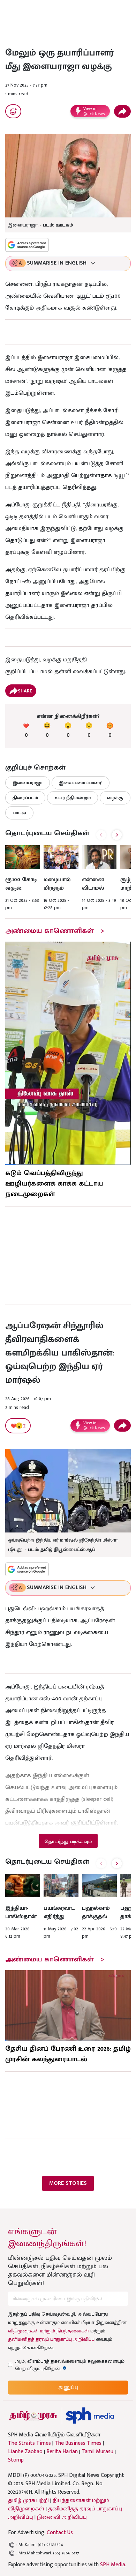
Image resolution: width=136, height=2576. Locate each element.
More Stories (68, 2183)
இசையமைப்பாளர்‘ (81, 783)
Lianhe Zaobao (25, 2452)
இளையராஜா (28, 783)
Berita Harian (62, 2452)
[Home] (90, 2416)
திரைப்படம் (25, 798)
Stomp (16, 2460)
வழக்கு (115, 798)
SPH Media (113, 2565)
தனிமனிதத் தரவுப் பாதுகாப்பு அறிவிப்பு (51, 2339)
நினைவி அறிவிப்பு (62, 2517)
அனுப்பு (68, 2387)
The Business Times (78, 2443)
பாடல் (19, 813)
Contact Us (60, 2533)
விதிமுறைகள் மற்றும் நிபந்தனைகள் (48, 2331)
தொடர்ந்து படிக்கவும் (68, 1842)
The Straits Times (29, 2443)
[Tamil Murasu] (33, 2416)
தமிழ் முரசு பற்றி (28, 2500)
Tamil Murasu (97, 2452)
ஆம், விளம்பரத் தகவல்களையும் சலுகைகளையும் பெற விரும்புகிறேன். (70, 2365)
